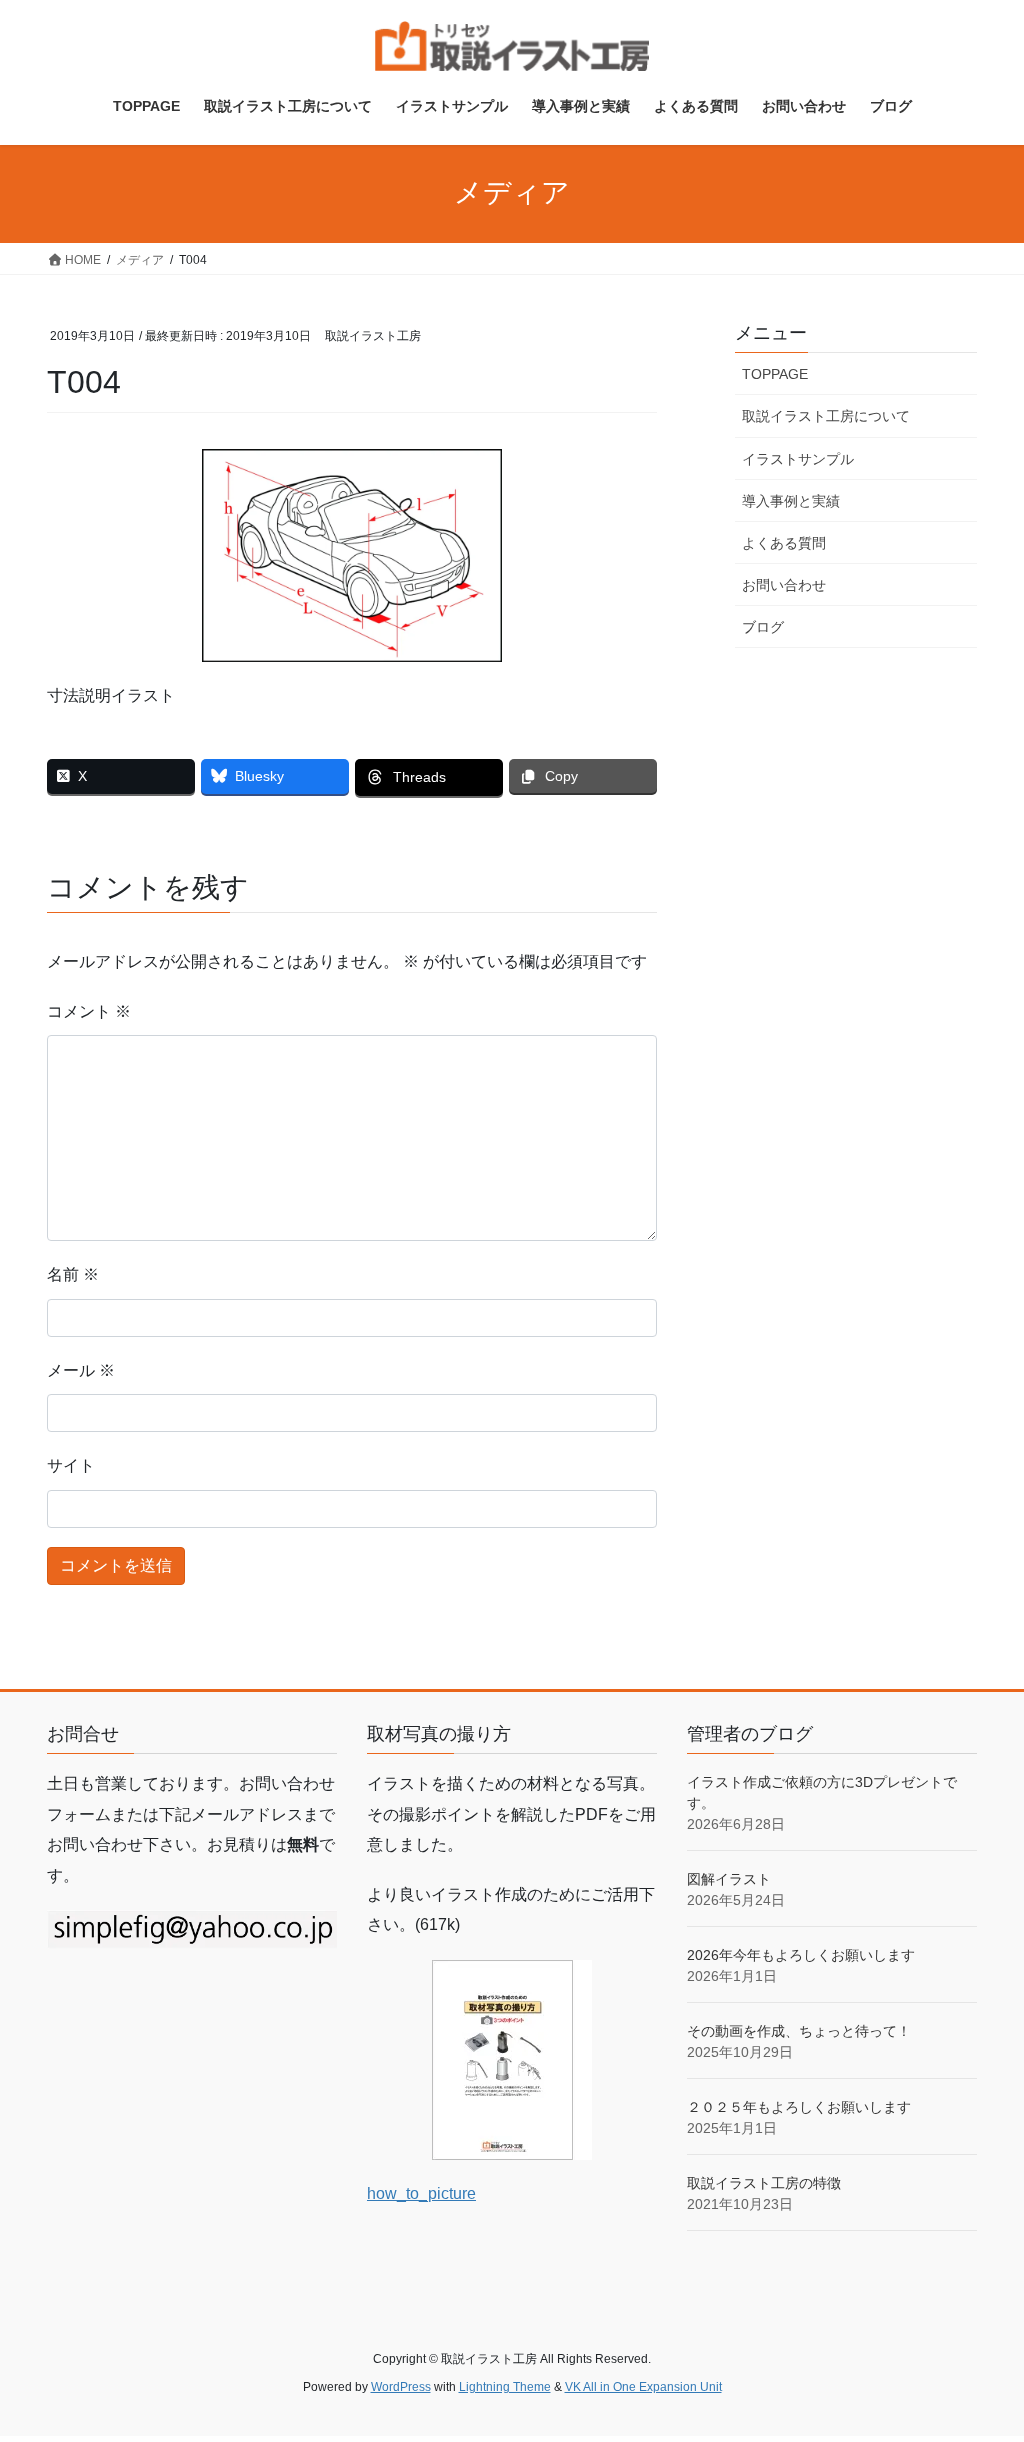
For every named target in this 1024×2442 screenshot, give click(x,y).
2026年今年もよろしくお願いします (801, 1955)
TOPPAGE (775, 374)
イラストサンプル (798, 459)
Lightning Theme (505, 2387)
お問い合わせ (784, 585)
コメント (89, 1011)
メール (81, 1370)
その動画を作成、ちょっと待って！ (799, 2031)
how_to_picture (421, 2193)
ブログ (763, 627)
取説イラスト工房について (826, 416)
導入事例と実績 (791, 501)
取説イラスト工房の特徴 (764, 2183)
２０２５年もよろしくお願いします (799, 2107)
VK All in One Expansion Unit (643, 2387)
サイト (71, 1465)
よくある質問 (784, 543)
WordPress (401, 2387)
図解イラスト (729, 1879)
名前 (73, 1274)
